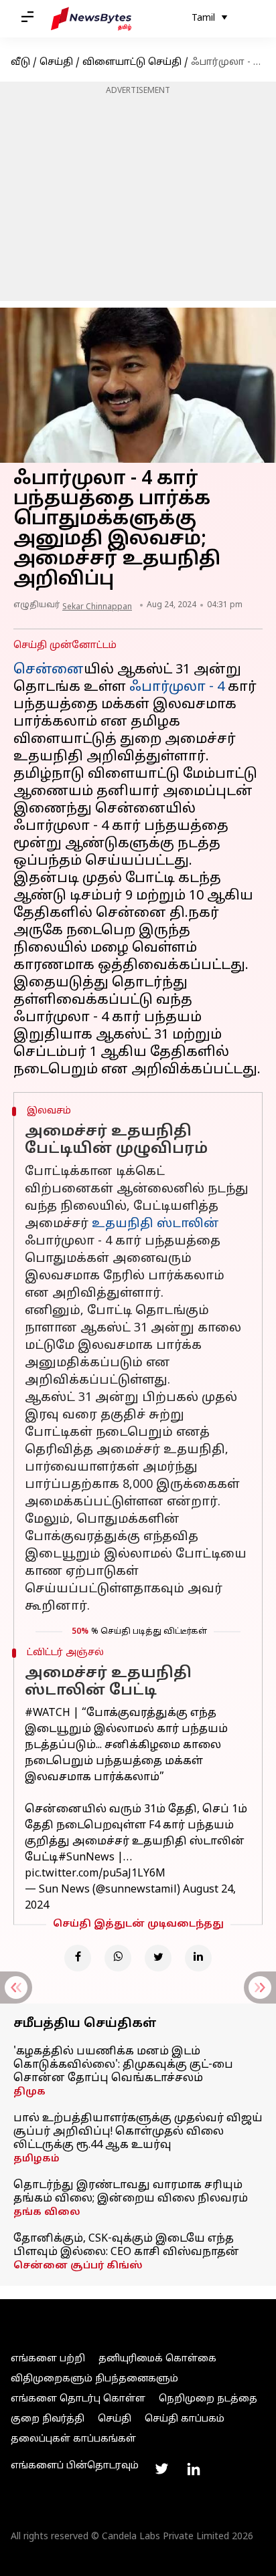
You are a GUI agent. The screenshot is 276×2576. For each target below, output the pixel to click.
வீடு (20, 63)
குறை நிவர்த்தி (48, 2419)
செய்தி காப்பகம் (185, 2419)
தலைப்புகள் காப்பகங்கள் (73, 2439)
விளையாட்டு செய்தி (132, 63)
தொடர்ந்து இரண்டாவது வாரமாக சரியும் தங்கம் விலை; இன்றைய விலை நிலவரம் (131, 2192)
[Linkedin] (198, 1958)
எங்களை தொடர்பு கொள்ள (78, 2399)
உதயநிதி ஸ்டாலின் (155, 1224)
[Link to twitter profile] (161, 2469)
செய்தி (56, 63)
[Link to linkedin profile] (194, 2469)
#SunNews (86, 1858)
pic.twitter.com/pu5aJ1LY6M (95, 1874)
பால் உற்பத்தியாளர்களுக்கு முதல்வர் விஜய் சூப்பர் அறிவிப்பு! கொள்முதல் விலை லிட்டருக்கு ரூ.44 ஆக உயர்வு (138, 2132)
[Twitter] (158, 1958)
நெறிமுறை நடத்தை (208, 2399)
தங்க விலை (47, 2213)
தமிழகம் (37, 2159)
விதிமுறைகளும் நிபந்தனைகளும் (94, 2379)
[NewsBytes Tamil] (91, 19)
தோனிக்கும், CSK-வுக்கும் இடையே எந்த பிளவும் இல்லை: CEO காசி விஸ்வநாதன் (126, 2246)
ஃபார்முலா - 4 (177, 687)
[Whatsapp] (118, 1958)
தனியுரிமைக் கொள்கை (157, 2359)
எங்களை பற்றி (48, 2359)
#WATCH (48, 1713)
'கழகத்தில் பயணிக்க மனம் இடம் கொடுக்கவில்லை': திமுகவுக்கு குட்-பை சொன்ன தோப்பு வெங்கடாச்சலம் (123, 2065)
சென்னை (49, 670)
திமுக (29, 2092)
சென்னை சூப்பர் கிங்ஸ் (78, 2266)
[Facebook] (78, 1958)
